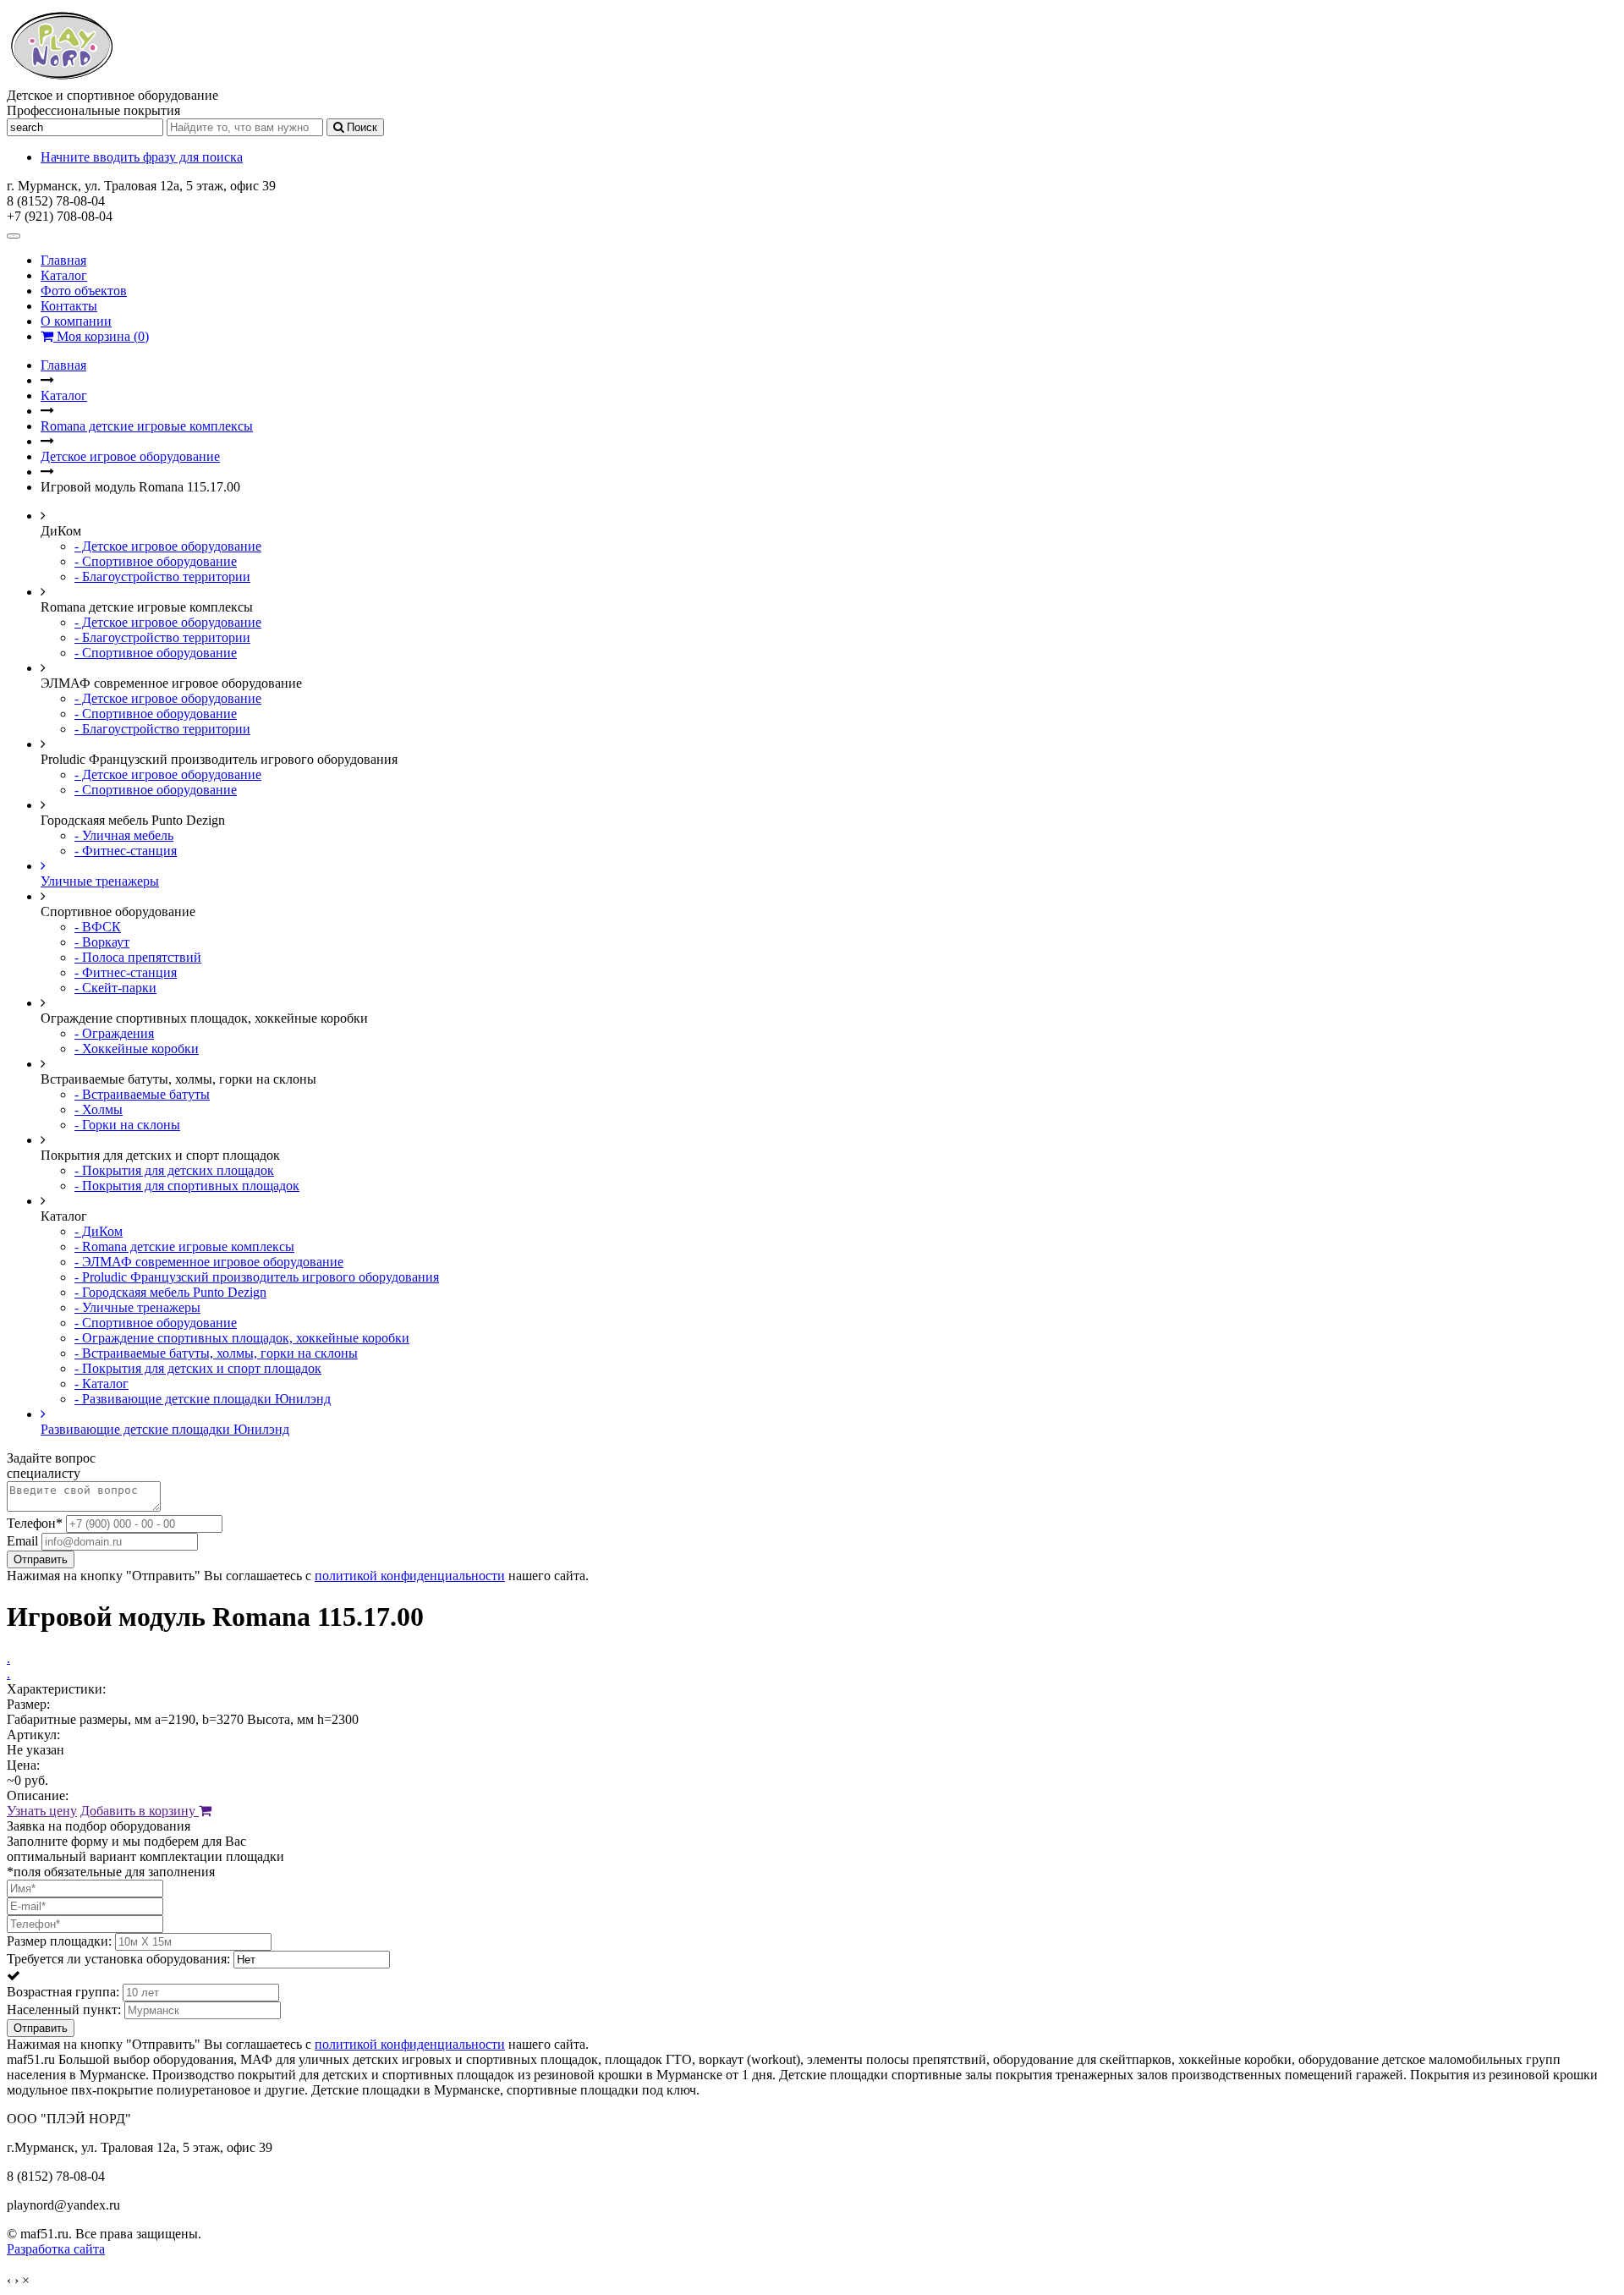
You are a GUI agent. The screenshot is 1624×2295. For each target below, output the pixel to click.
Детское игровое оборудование (130, 456)
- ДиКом (99, 1231)
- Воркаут (102, 942)
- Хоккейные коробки (137, 1049)
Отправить (41, 1559)
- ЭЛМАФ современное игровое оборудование (209, 1262)
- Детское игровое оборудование (168, 546)
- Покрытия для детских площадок (174, 1170)
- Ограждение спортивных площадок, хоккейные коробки (242, 1338)
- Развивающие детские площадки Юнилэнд (203, 1399)
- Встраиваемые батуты (142, 1094)
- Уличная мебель (124, 835)
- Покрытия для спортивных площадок (187, 1186)
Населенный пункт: (64, 2009)
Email (22, 1541)
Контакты (69, 306)
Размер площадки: (59, 1941)
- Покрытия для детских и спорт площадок (198, 1368)
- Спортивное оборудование (156, 561)
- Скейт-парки (115, 988)
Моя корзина (101, 336)
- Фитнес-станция (126, 851)
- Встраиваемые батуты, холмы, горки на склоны (216, 1353)
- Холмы (99, 1109)
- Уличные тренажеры (137, 1307)
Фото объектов (84, 291)
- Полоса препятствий (138, 957)
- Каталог (101, 1384)
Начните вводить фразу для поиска (142, 157)
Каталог (64, 275)
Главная (63, 260)
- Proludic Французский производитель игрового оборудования (257, 1277)
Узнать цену (42, 1811)
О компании (76, 321)
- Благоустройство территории (162, 576)
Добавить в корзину (140, 1811)
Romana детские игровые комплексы (147, 426)
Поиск (360, 127)
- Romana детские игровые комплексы (184, 1246)
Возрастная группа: (63, 1992)
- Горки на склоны (127, 1125)
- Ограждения (114, 1033)
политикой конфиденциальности (410, 1576)
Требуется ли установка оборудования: (118, 1959)
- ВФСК (98, 927)
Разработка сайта (56, 2249)
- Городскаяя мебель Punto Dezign (170, 1292)
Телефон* (35, 1523)
